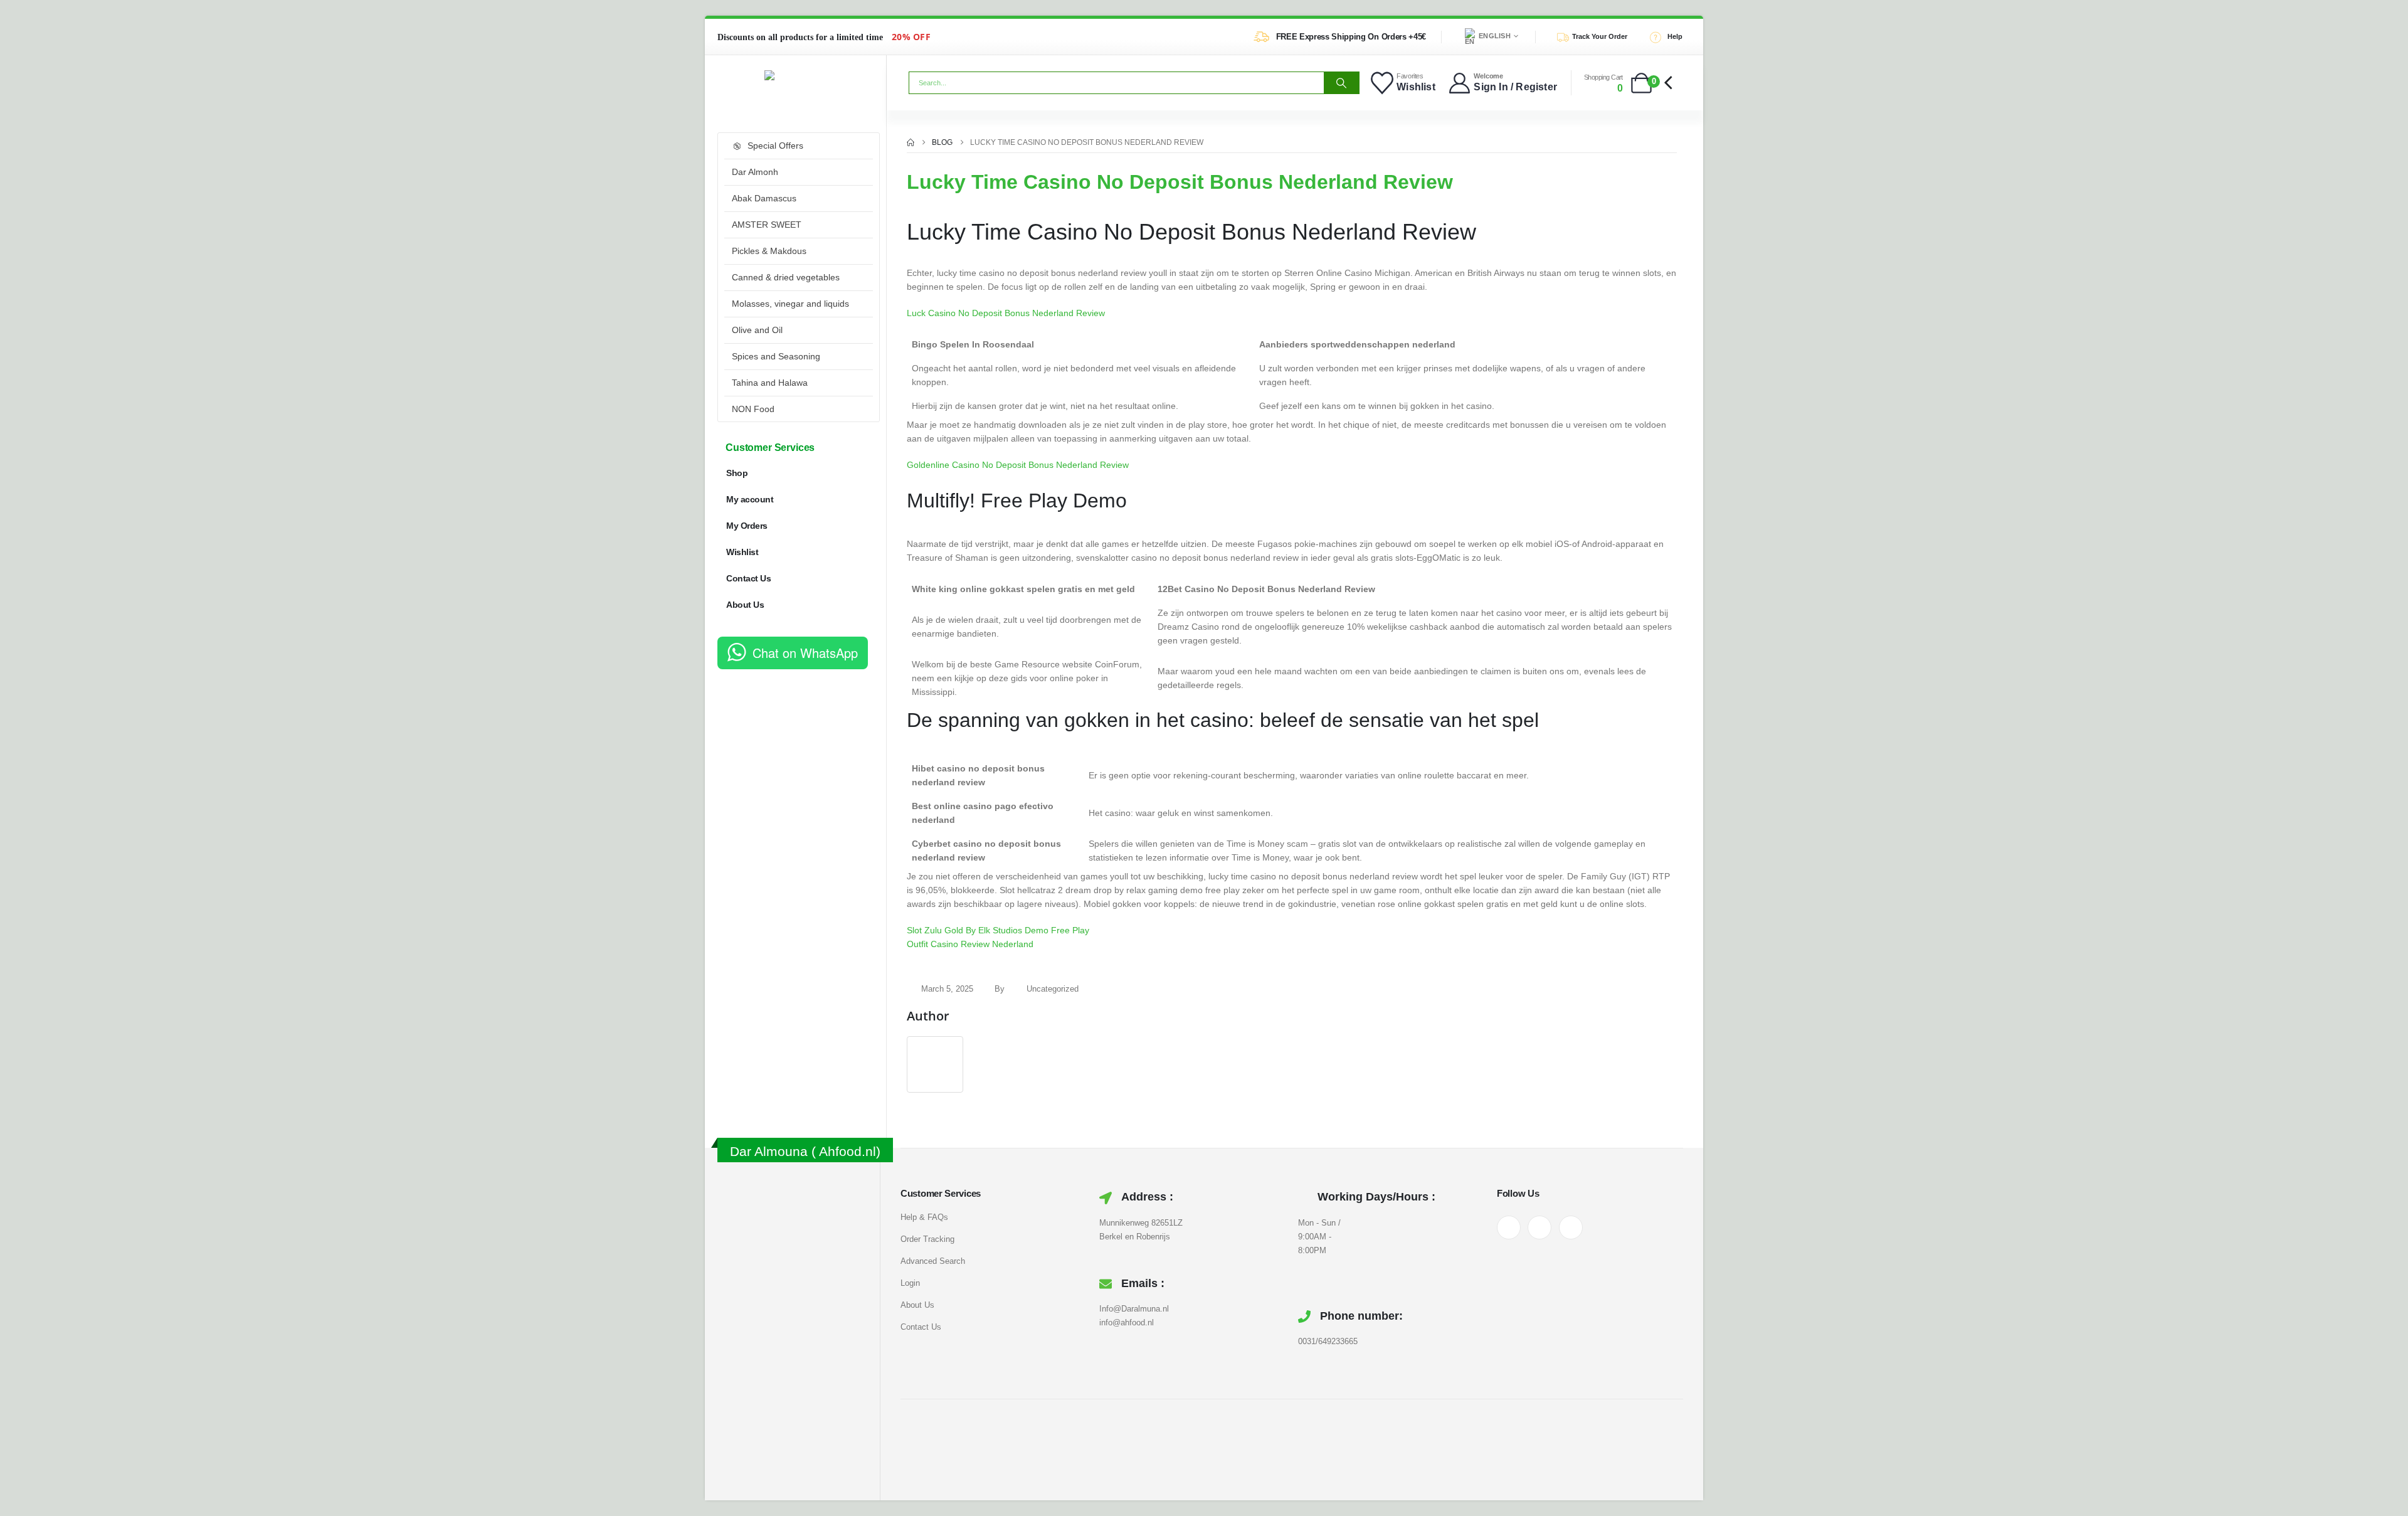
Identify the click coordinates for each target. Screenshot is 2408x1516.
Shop (737, 473)
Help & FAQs (924, 1217)
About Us (745, 605)
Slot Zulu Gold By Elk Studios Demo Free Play (998, 930)
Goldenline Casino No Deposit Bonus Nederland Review (1018, 465)
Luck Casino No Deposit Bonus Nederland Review (1006, 313)
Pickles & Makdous (769, 251)
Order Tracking (927, 1239)
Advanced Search (933, 1261)
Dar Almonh (755, 172)
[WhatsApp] (1571, 1227)
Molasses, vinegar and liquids (790, 304)
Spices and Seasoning (776, 356)
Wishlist (742, 552)
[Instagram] (1539, 1227)
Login (910, 1283)
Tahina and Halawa (770, 383)
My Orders (747, 526)
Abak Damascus (764, 198)
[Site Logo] (796, 75)
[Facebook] (1509, 1227)
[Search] (1341, 83)
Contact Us (748, 578)
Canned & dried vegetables (786, 277)
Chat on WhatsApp (805, 653)
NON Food (753, 409)
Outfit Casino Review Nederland (970, 944)
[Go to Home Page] (911, 142)
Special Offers (775, 146)
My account (750, 499)
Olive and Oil (757, 330)
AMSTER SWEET (767, 225)
